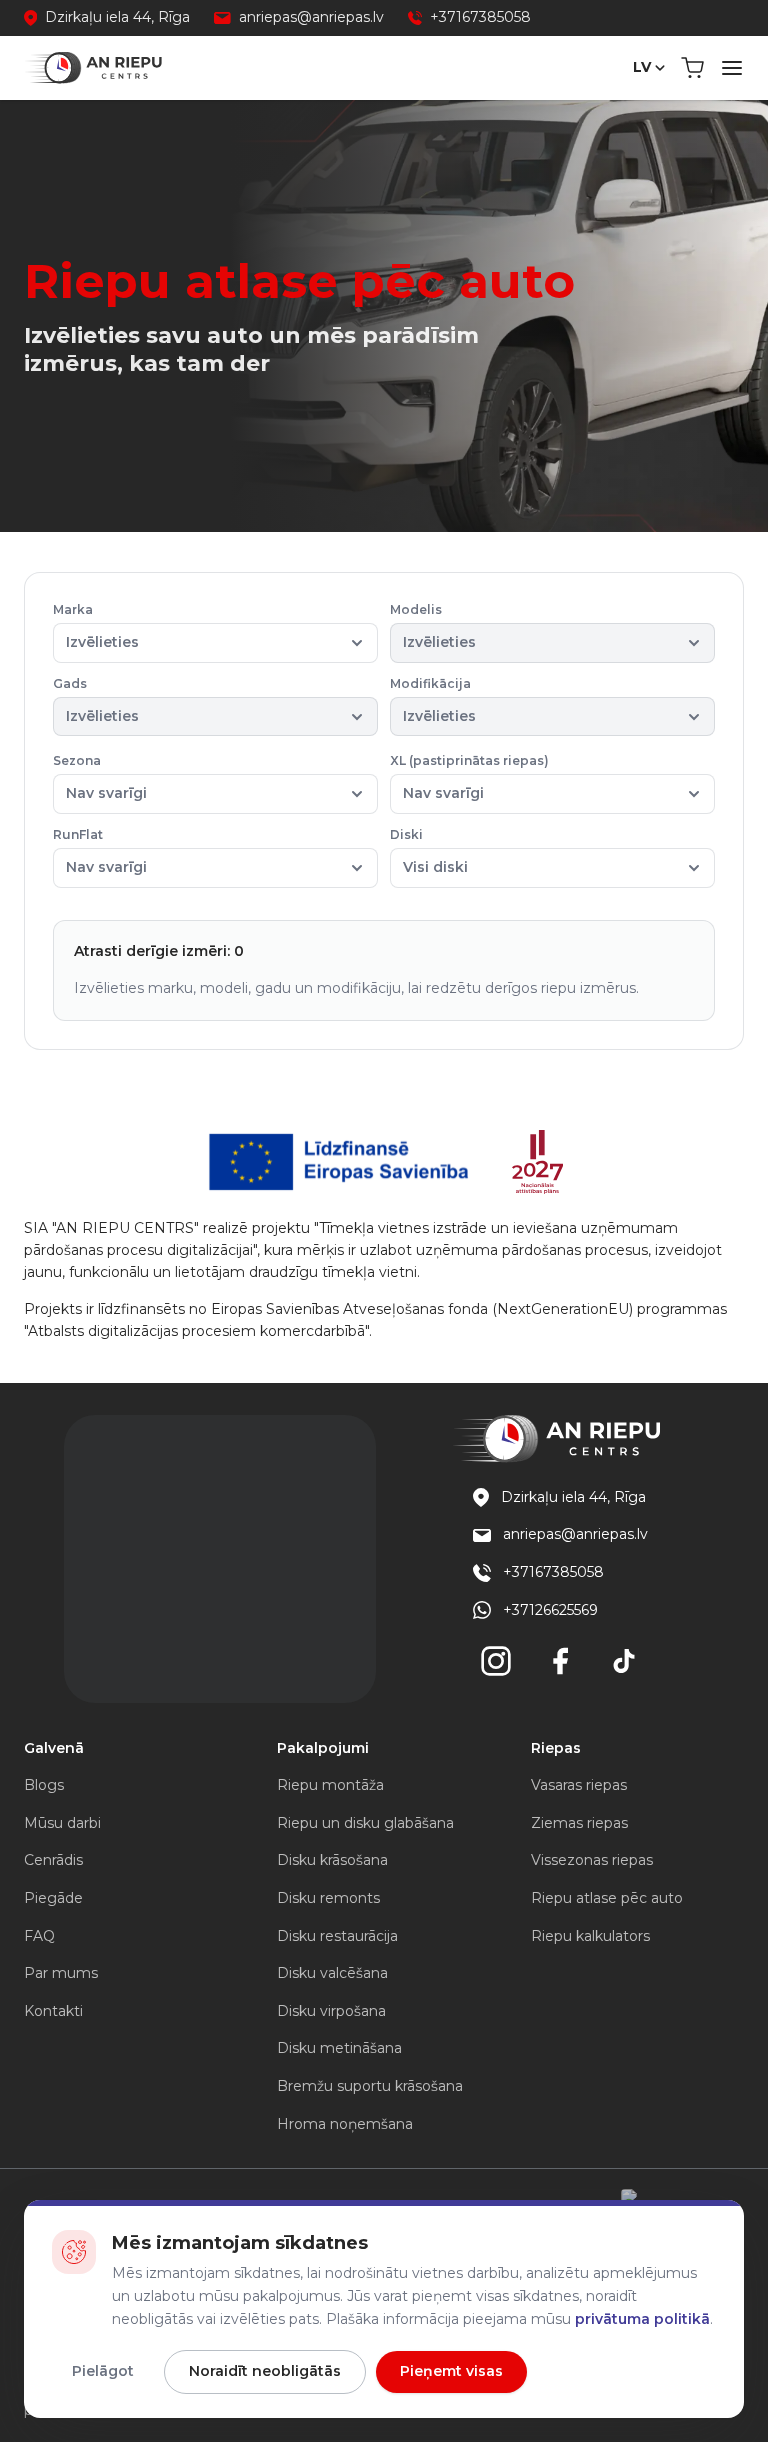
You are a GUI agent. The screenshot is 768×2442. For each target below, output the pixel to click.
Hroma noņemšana (345, 2124)
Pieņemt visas (451, 2371)
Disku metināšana (339, 2048)
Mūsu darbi (62, 1823)
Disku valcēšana (332, 1973)
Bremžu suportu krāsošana (370, 2086)
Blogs (44, 1785)
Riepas (556, 1748)
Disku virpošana (331, 2011)
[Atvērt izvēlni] (732, 68)
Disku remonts (328, 1898)
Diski (429, 851)
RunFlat (100, 851)
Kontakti (53, 2011)
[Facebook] (560, 1661)
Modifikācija (433, 700)
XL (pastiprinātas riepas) (469, 777)
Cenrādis (53, 1860)
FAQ (39, 1936)
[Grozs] (692, 68)
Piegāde (53, 1898)
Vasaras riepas (579, 1785)
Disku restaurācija (337, 1936)
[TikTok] (624, 1661)
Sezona (100, 777)
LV (642, 67)
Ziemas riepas (579, 1823)
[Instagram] (496, 1661)
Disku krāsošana (332, 1860)
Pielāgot (103, 2371)
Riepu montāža (330, 1785)
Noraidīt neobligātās (265, 2371)
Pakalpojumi (323, 1748)
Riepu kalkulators (590, 1936)
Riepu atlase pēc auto (607, 1898)
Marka (96, 626)
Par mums (61, 1973)
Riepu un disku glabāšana (365, 1823)
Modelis (433, 626)
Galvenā (54, 1748)
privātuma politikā (642, 2319)
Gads (96, 700)
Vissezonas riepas (592, 1860)
